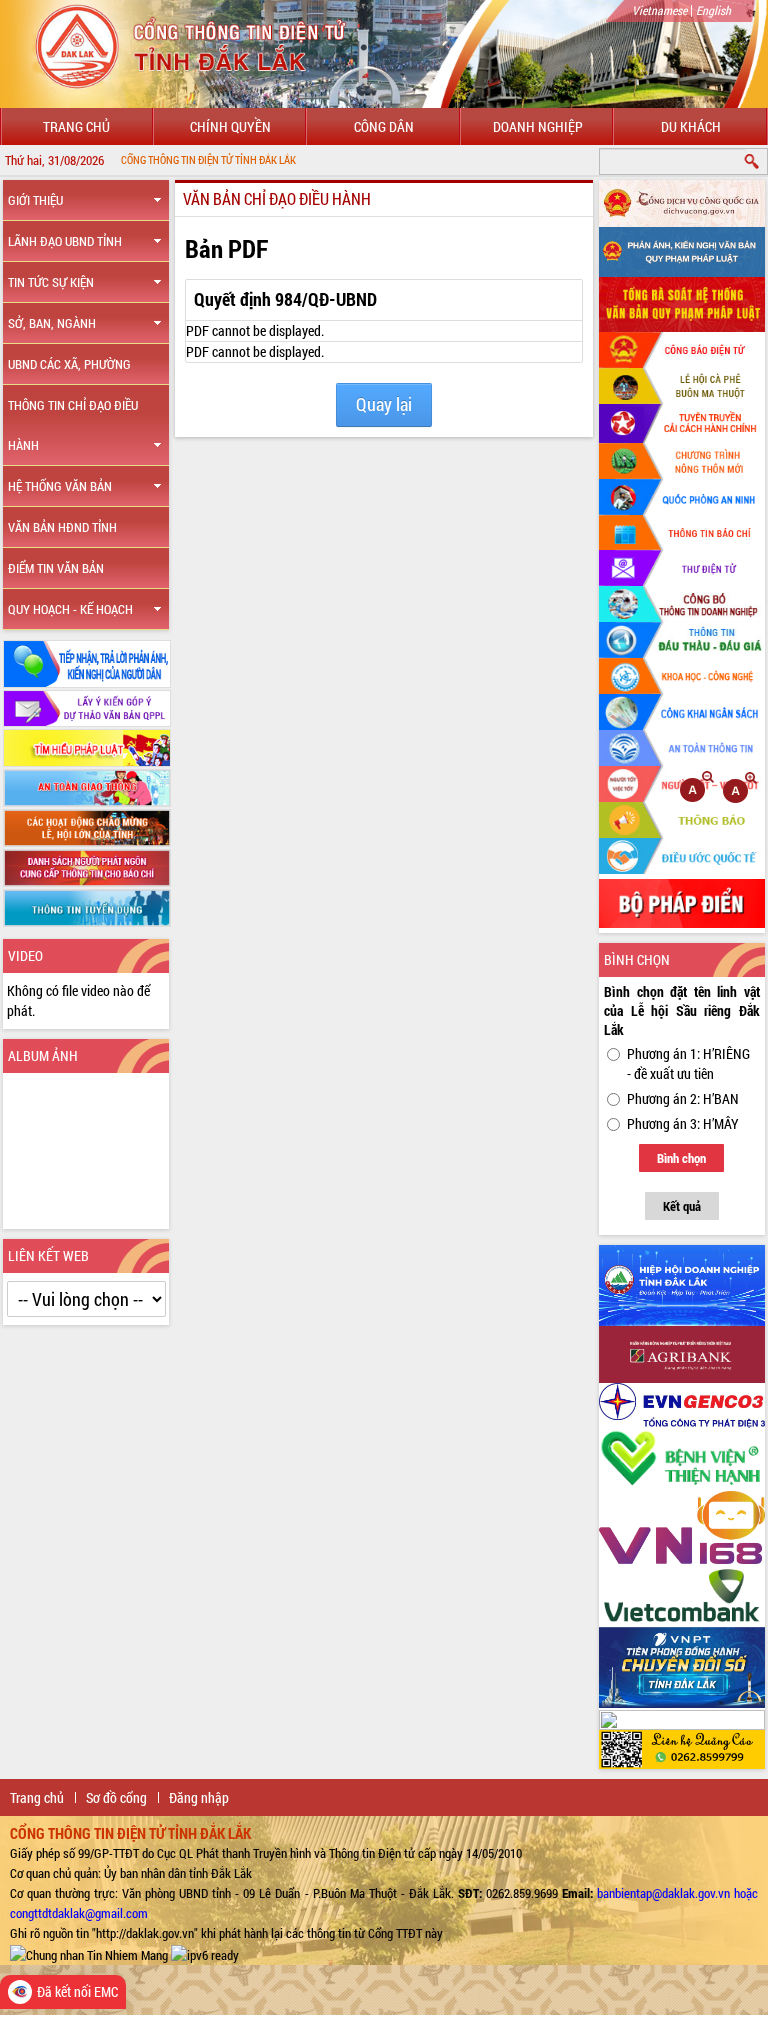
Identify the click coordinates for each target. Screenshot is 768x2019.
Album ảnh (43, 1055)
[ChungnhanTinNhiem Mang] (89, 1953)
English (713, 10)
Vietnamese (659, 10)
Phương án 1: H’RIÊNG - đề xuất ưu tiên (688, 1063)
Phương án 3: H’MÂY (683, 1123)
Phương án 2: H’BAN (683, 1098)
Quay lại (384, 404)
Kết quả (682, 1206)
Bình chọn (681, 1158)
